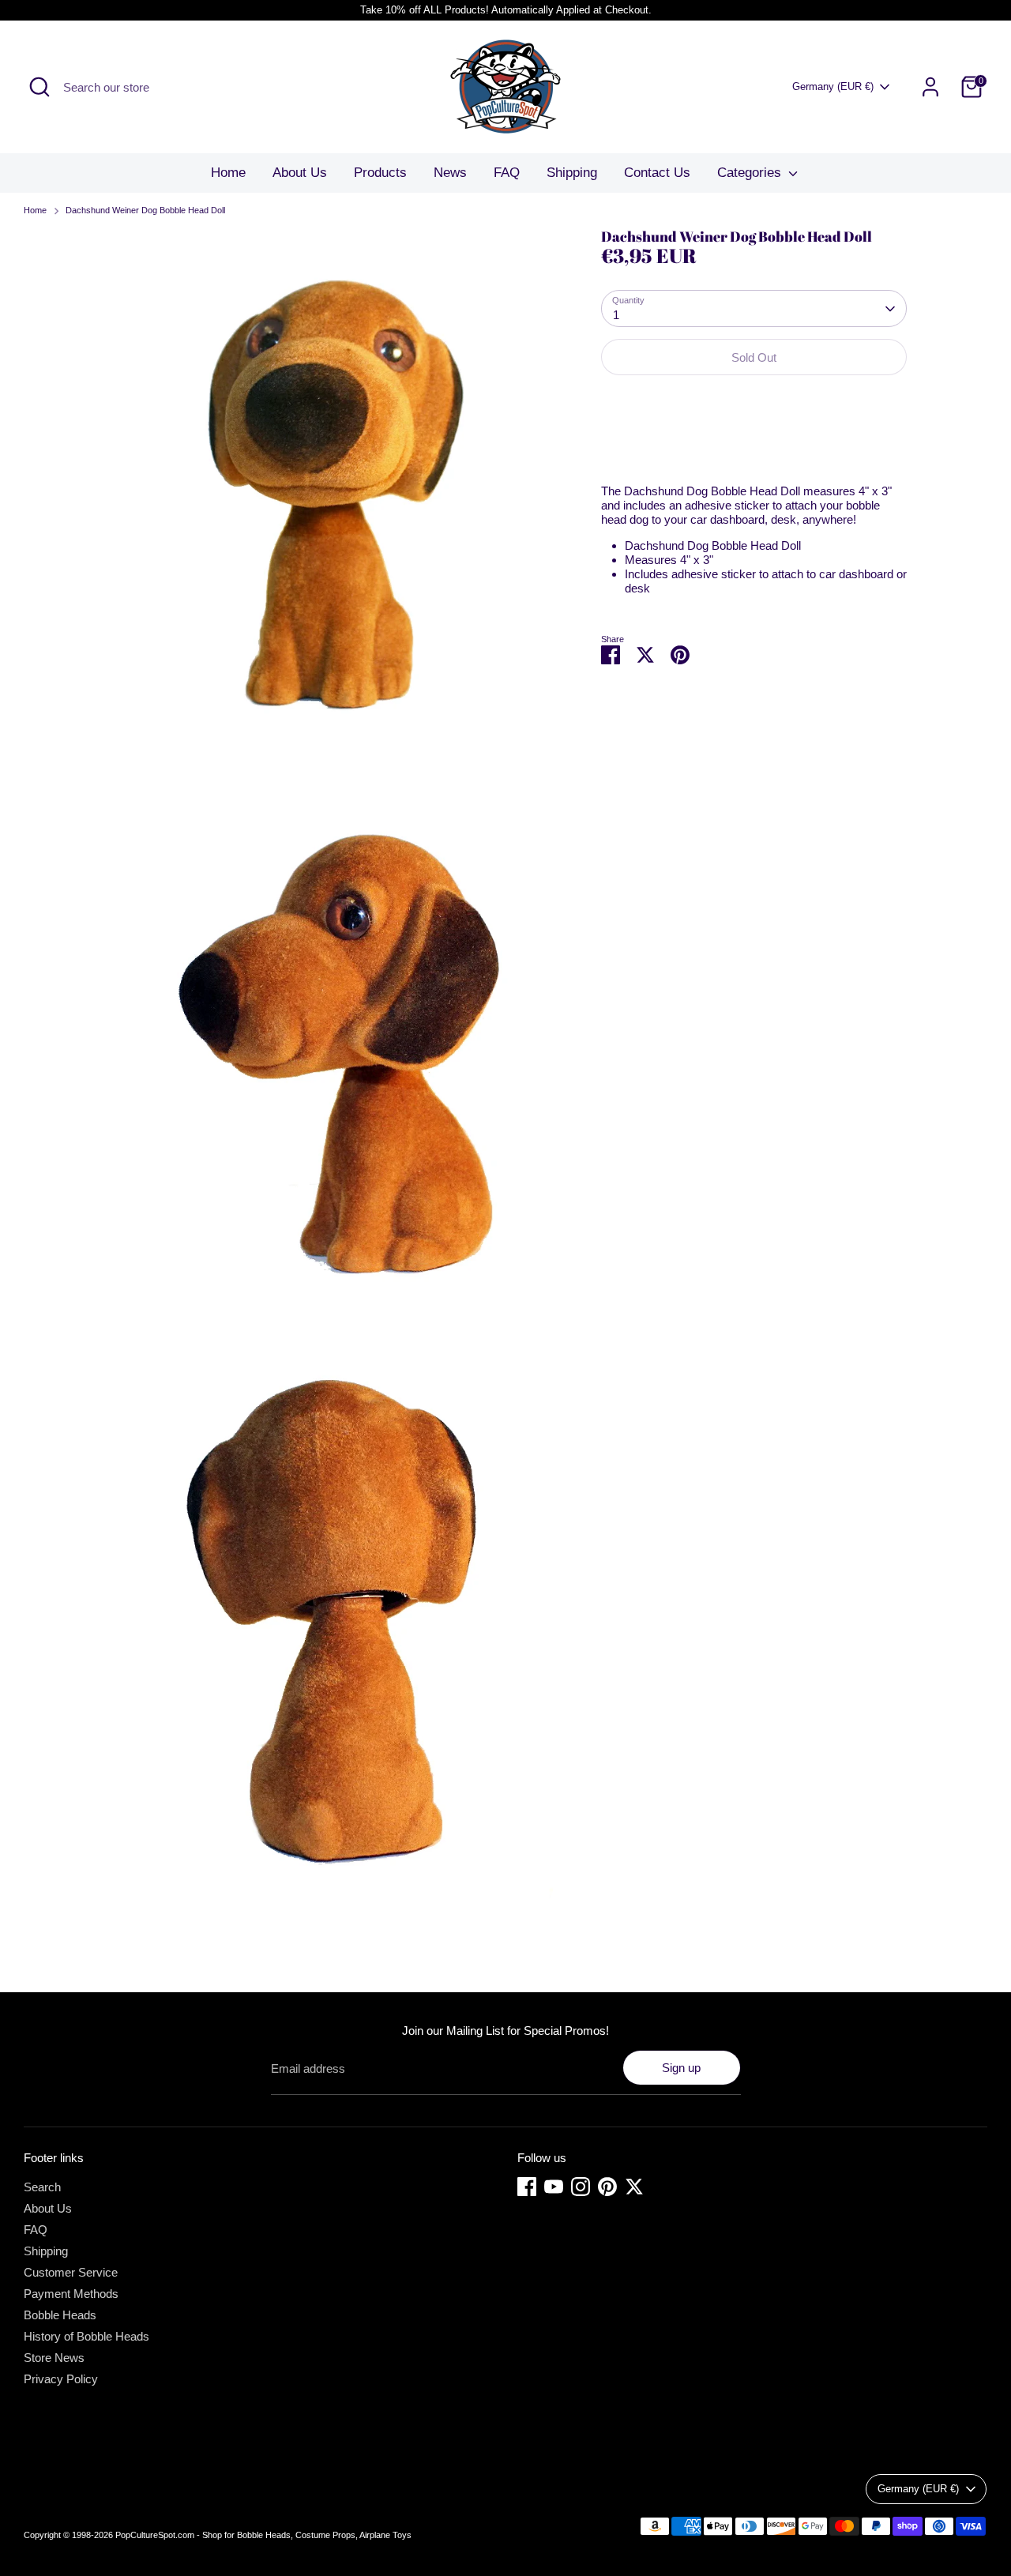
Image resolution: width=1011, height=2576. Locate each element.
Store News (54, 2358)
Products (380, 173)
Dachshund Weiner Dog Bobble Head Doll (145, 210)
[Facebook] (527, 2187)
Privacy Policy (61, 2379)
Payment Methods (71, 2294)
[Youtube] (554, 2187)
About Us (300, 173)
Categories (751, 173)
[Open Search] (39, 87)
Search (42, 2187)
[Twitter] (634, 2187)
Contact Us (657, 173)
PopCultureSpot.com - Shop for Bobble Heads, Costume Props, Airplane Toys (263, 2535)
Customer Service (71, 2272)
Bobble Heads (60, 2315)
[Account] (930, 87)
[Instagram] (581, 2187)
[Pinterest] (607, 2187)
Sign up (681, 2068)
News (450, 173)
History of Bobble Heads (86, 2336)
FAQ (507, 173)
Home (228, 173)
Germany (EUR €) (833, 86)
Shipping (572, 173)
